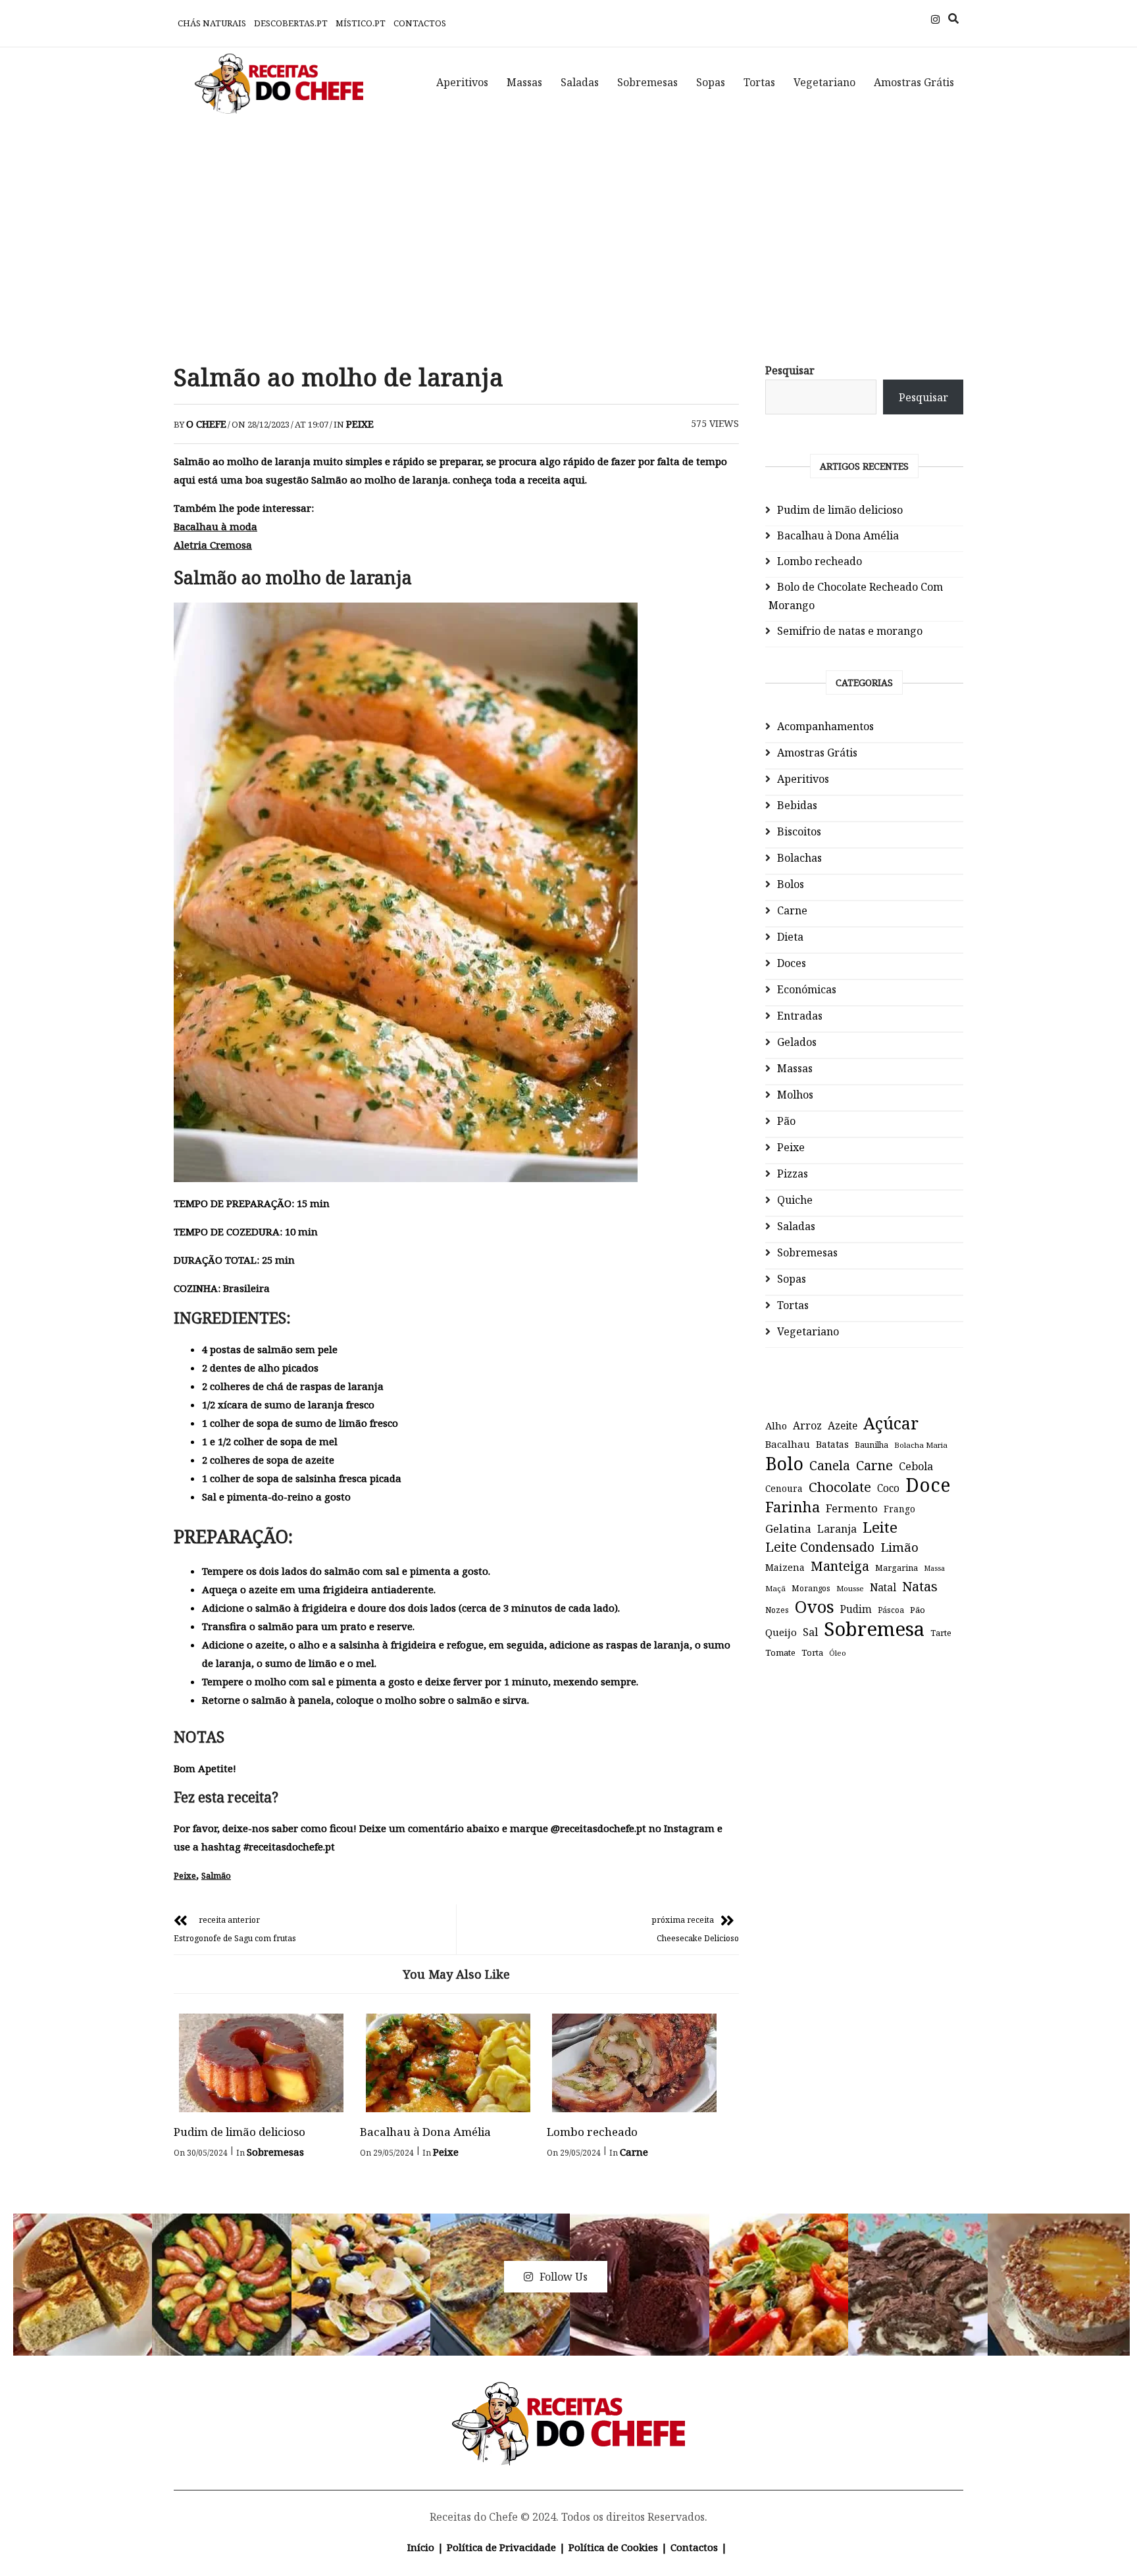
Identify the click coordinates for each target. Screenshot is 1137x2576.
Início (421, 2547)
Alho (776, 1425)
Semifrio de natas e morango (850, 631)
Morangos (811, 1588)
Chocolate (840, 1487)
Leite (880, 1527)
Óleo (838, 1653)
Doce (928, 1485)
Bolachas (799, 858)
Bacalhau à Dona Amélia (425, 2132)
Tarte (941, 1633)
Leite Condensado (820, 1547)
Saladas (580, 82)
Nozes (777, 1610)
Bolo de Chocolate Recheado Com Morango (856, 596)
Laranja (837, 1529)
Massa (934, 1568)
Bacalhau (788, 1444)
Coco (888, 1488)
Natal (883, 1587)
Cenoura (784, 1488)
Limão (899, 1547)
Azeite (843, 1425)
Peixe (360, 424)
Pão (786, 1121)
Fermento (852, 1508)
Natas (920, 1586)
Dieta (790, 937)
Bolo (784, 1464)
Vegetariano (824, 82)
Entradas (800, 1016)
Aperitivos (462, 82)
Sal (810, 1632)
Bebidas (797, 805)
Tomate (780, 1652)
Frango (899, 1509)
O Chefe (206, 424)
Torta (812, 1652)
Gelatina (788, 1528)
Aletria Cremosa (213, 545)
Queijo (781, 1632)
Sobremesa (874, 1629)
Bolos (791, 884)
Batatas (832, 1444)
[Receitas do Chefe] (569, 2397)
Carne (634, 2152)
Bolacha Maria (921, 1445)
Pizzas (793, 1174)
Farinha (793, 1507)
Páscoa (891, 1610)
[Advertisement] (568, 230)
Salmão (216, 1875)
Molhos (795, 1095)
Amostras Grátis (914, 82)
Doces (792, 963)
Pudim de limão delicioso (240, 2132)
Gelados (797, 1042)
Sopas (711, 82)
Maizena (785, 1567)
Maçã (775, 1588)
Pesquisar (790, 370)
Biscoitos (799, 831)
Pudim (856, 1609)
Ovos (815, 1607)
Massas (524, 82)
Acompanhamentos (825, 726)
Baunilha (872, 1445)
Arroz (807, 1425)
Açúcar (891, 1423)
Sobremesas (647, 82)
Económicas (807, 989)
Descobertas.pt (291, 23)
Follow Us (564, 2277)
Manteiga (840, 1566)
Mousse (850, 1588)
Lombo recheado (592, 2132)
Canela (830, 1465)
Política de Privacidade (501, 2547)
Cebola (916, 1466)
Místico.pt (361, 23)
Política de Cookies (613, 2547)
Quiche (795, 1200)
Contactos (420, 23)
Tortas (759, 82)
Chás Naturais (212, 23)
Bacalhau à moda (215, 526)
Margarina (897, 1568)
